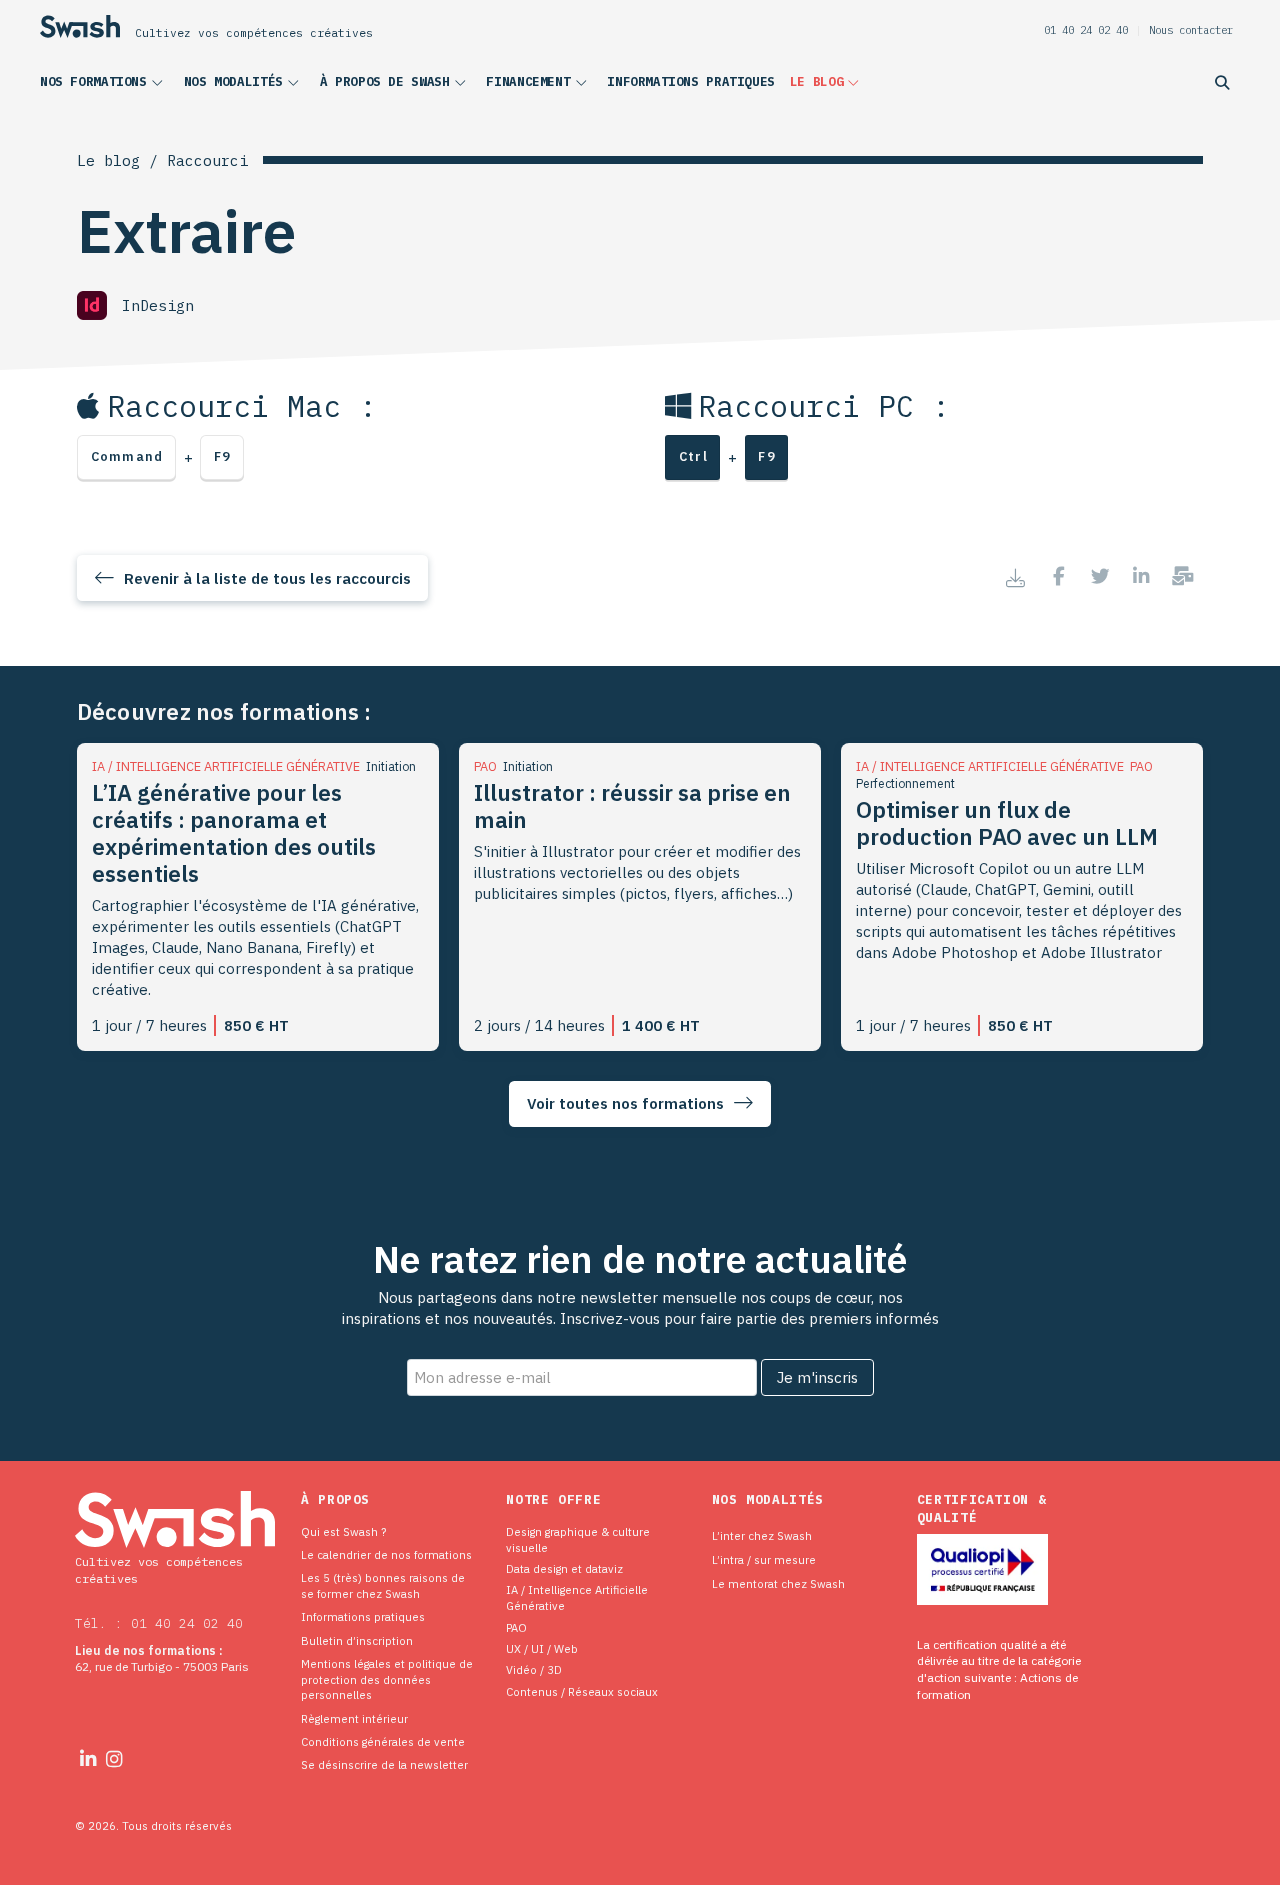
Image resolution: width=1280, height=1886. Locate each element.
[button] (104, 86)
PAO (516, 1627)
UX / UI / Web (542, 1648)
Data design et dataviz (564, 1568)
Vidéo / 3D (534, 1669)
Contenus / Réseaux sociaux (582, 1691)
